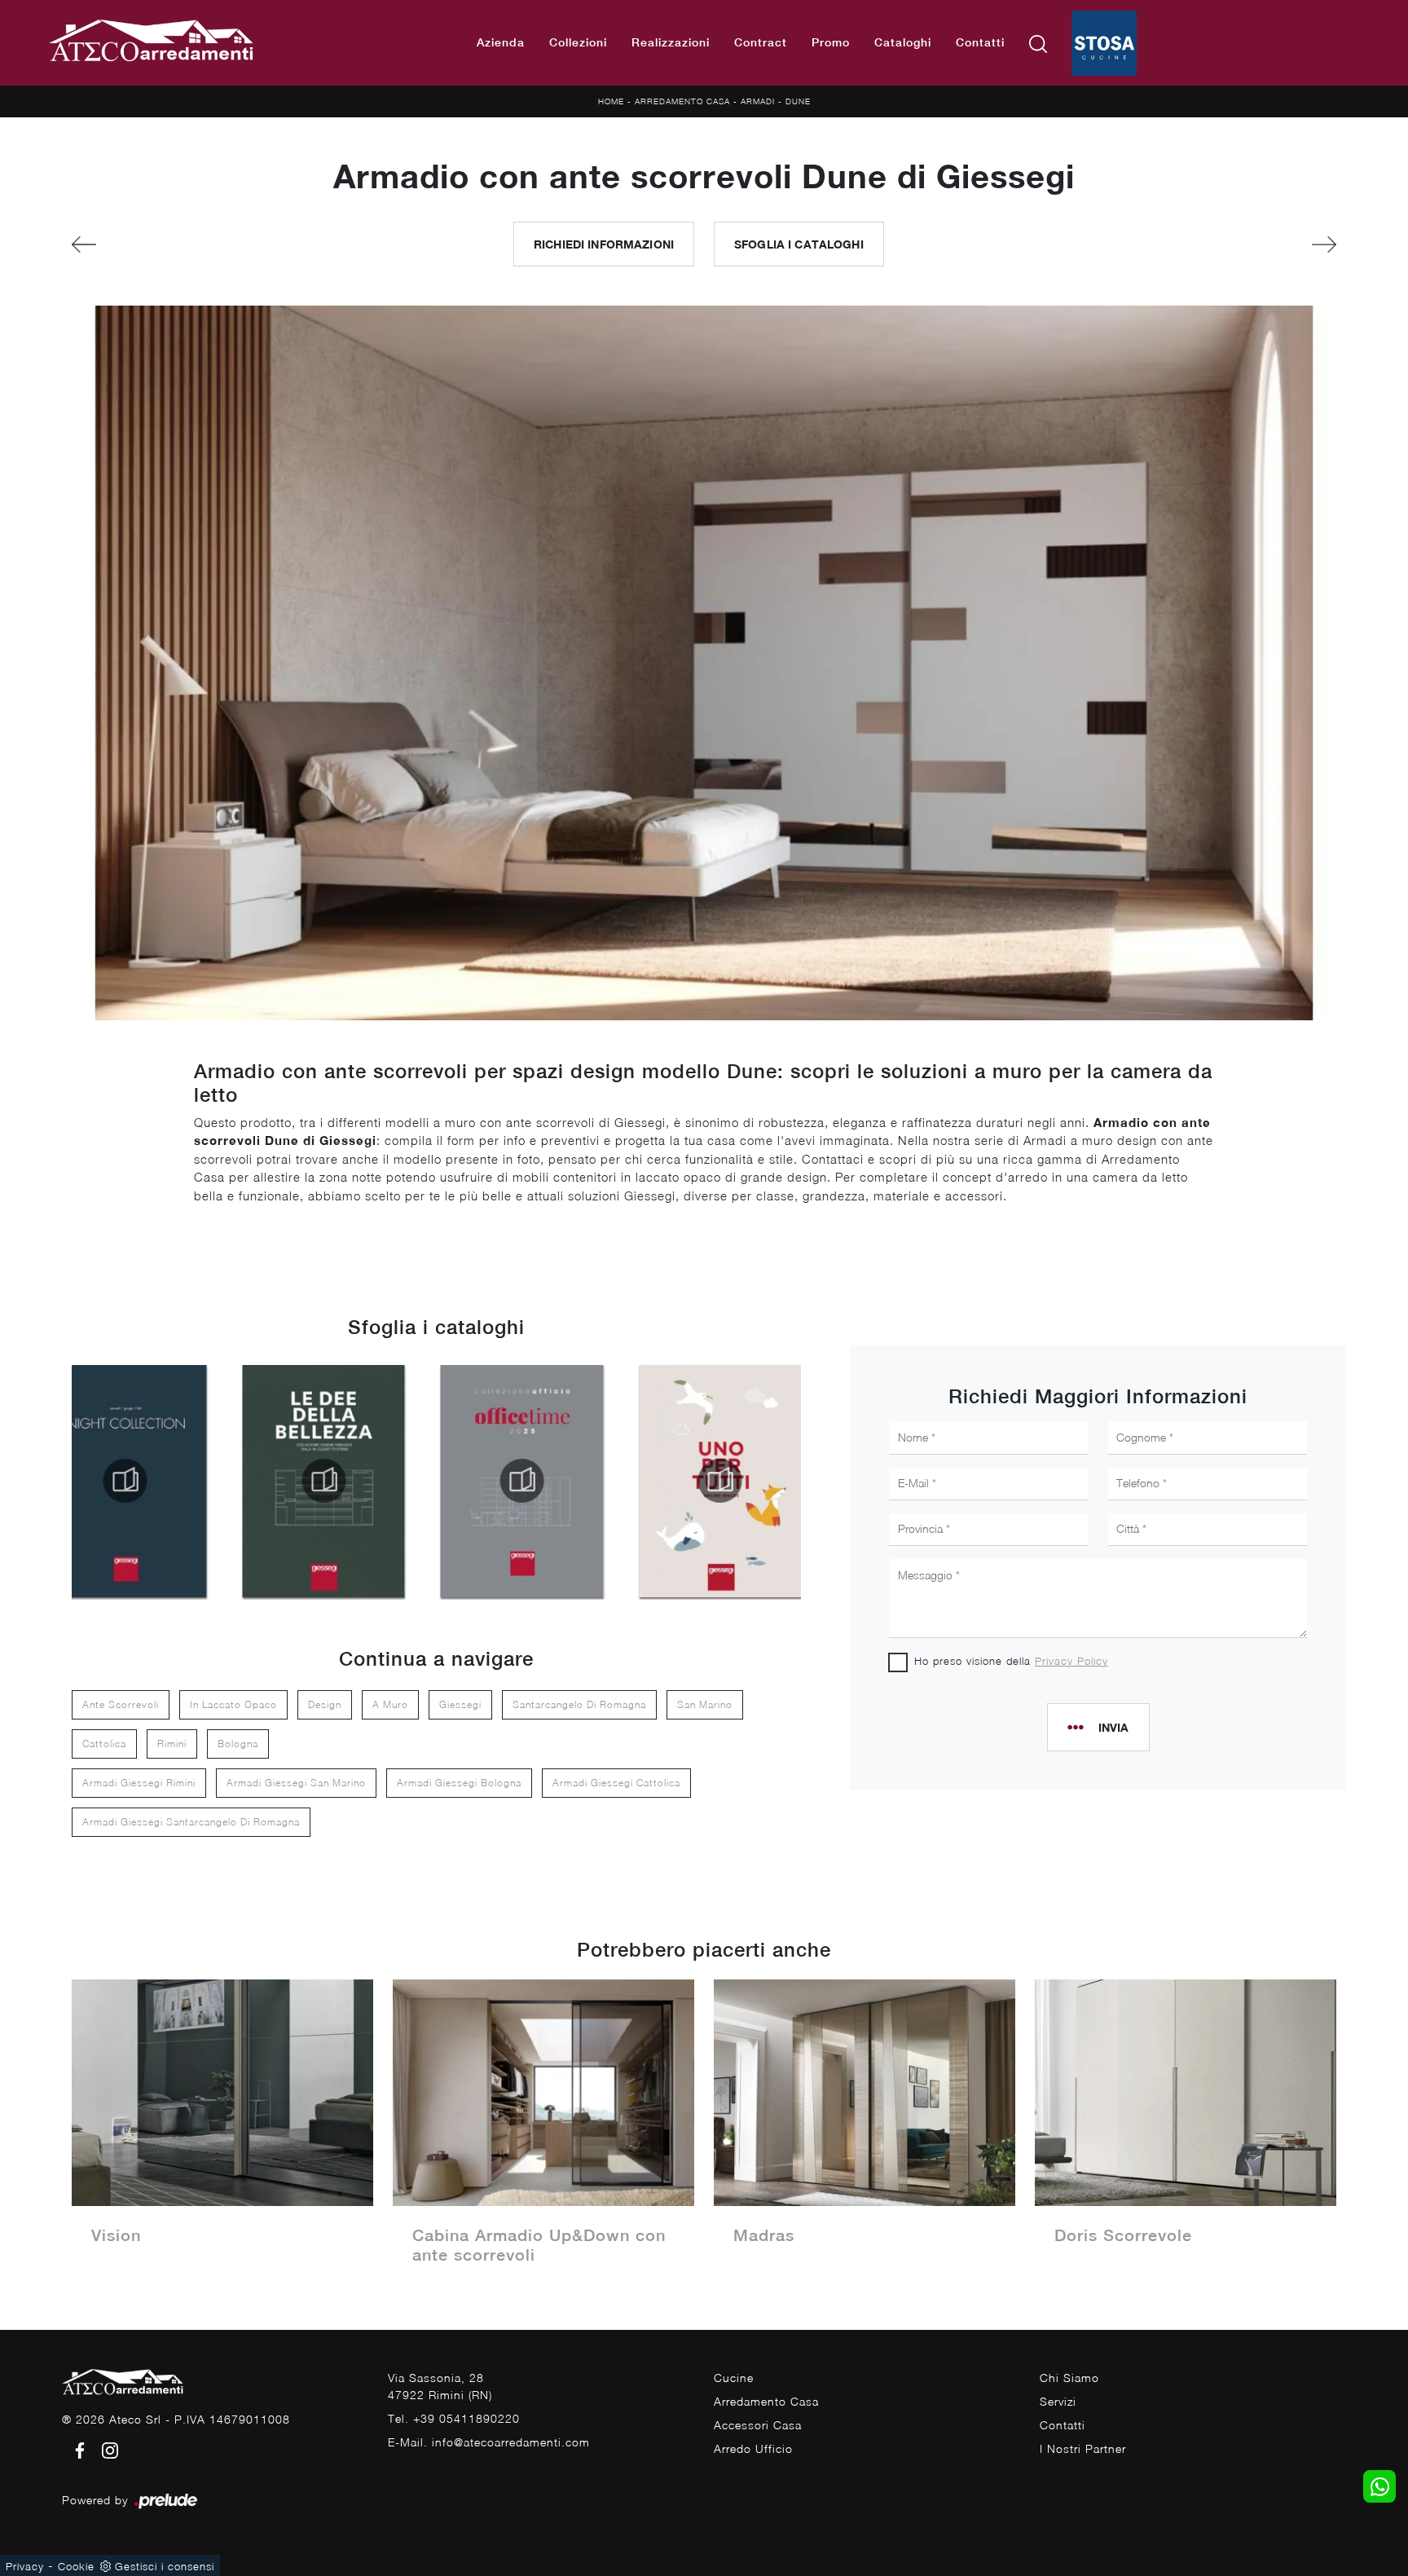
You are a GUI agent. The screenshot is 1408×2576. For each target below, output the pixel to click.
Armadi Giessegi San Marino (296, 1783)
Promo (831, 42)
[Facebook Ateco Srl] (77, 2449)
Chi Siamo (1069, 2378)
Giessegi (460, 1704)
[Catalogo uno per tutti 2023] (720, 1481)
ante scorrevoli (121, 1704)
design (325, 1704)
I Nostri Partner (1083, 2448)
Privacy (25, 2566)
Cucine (734, 2378)
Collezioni (578, 42)
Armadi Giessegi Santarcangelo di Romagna (191, 1822)
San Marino (705, 1704)
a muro (390, 1704)
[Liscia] (1239, 244)
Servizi (1058, 2401)
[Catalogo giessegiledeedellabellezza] (323, 1481)
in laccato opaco (233, 1704)
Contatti (980, 42)
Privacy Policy (1071, 1661)
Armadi (758, 101)
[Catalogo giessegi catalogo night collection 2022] (125, 1481)
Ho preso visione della (1011, 1661)
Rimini (172, 1744)
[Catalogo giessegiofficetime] (522, 1481)
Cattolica (104, 1744)
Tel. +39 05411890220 (454, 2418)
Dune (798, 101)
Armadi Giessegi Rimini (139, 1783)
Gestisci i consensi (165, 2566)
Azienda (501, 42)
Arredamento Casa (682, 101)
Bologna (238, 1744)
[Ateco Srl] (152, 43)
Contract (761, 42)
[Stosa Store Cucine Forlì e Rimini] (1104, 43)
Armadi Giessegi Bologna (459, 1783)
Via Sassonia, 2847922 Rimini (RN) (440, 2386)
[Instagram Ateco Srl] (105, 2449)
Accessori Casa (758, 2425)
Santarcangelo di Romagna (579, 1704)
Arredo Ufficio (753, 2448)
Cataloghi (903, 42)
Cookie (76, 2566)
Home (611, 101)
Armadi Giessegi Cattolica (616, 1783)
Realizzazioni (671, 42)
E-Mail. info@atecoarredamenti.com (489, 2442)
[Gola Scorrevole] (169, 244)
